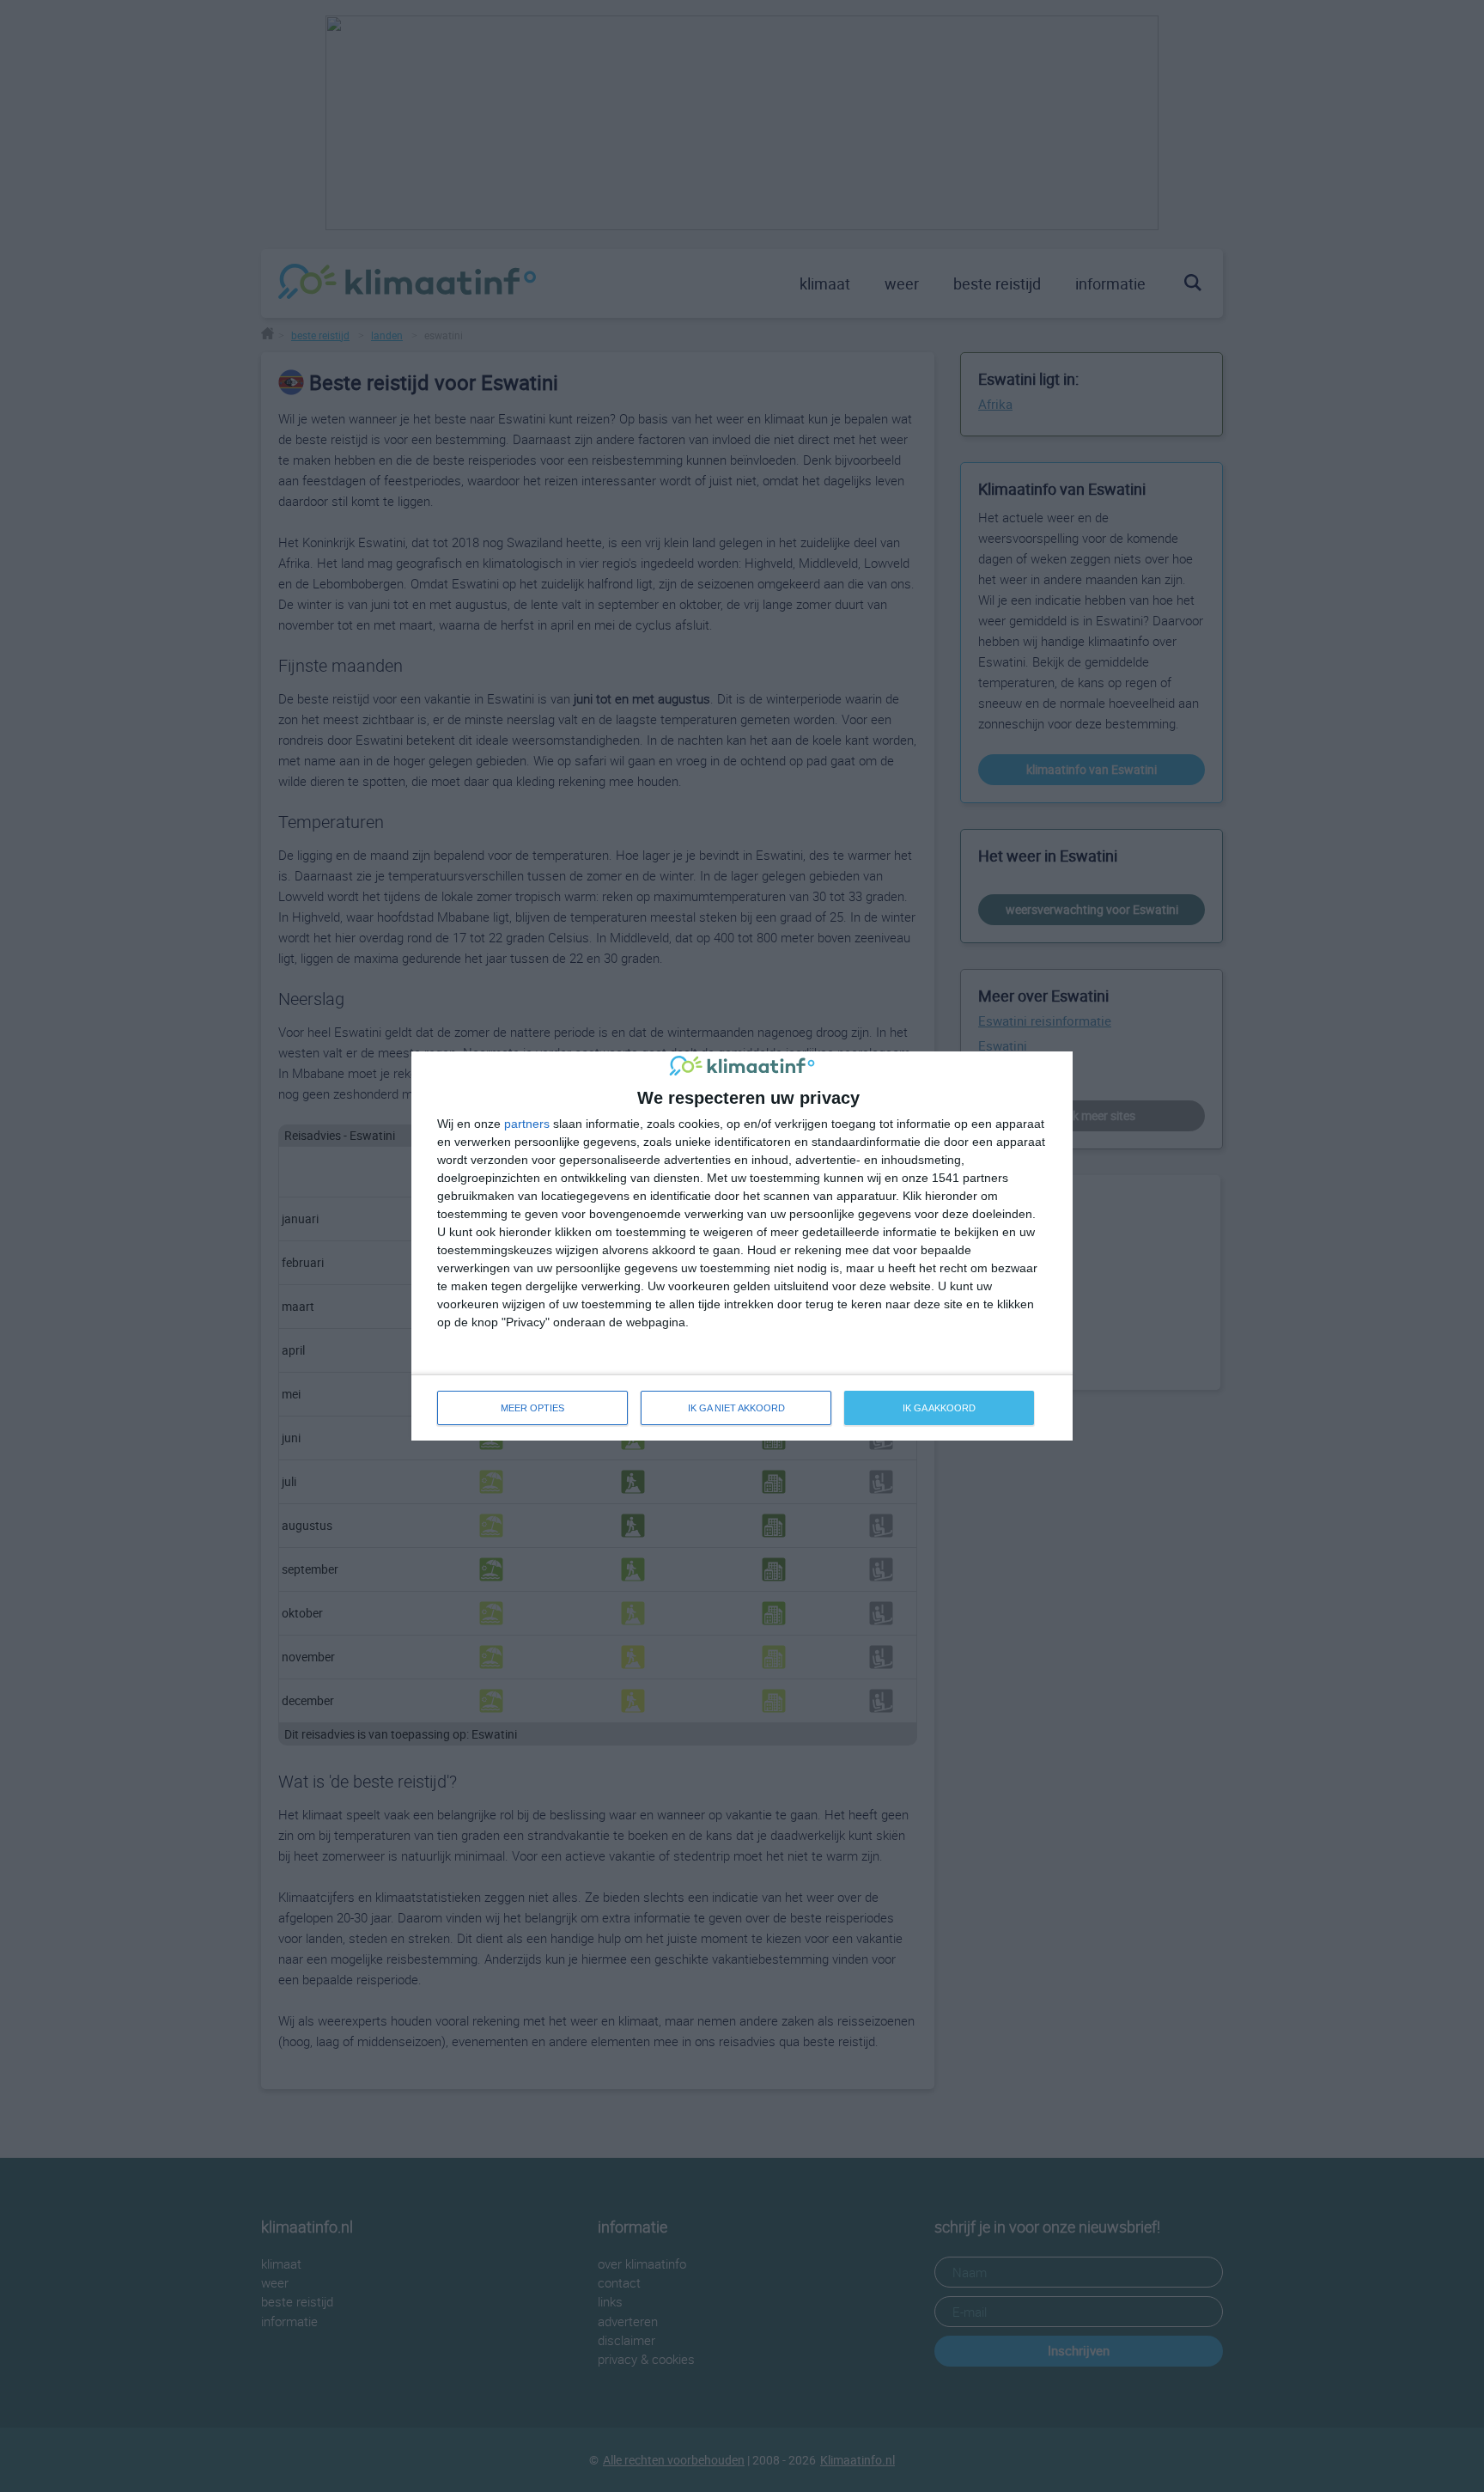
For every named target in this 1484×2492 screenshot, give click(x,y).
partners (527, 1124)
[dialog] (742, 1246)
